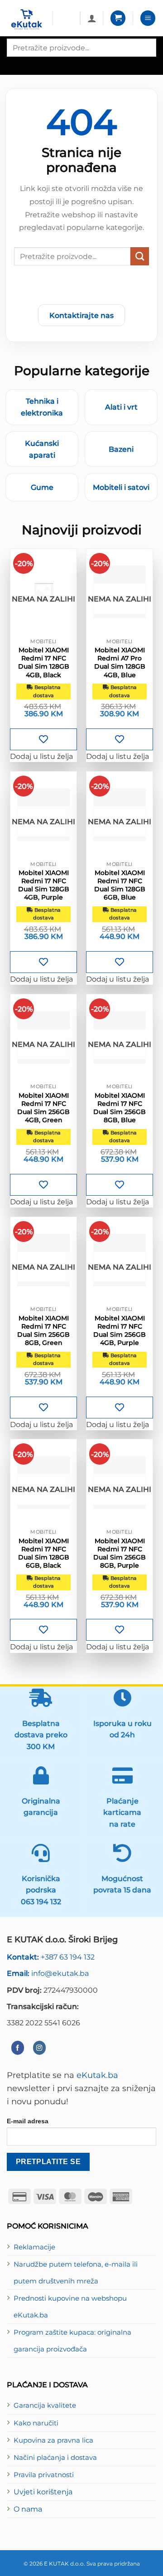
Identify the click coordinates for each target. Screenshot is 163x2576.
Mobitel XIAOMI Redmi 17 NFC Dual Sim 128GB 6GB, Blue (120, 885)
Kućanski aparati (42, 449)
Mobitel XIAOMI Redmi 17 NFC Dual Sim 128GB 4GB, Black (44, 662)
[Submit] (140, 256)
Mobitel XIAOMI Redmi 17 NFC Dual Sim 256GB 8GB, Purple (120, 1553)
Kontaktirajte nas (81, 315)
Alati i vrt (121, 407)
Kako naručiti (36, 2423)
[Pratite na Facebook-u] (18, 2048)
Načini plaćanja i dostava (55, 2458)
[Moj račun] (92, 18)
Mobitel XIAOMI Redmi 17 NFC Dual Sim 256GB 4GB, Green (43, 1108)
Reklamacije (34, 2247)
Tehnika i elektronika (42, 407)
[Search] (15, 65)
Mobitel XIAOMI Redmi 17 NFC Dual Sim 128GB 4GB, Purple (44, 885)
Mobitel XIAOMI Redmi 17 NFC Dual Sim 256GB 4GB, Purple (120, 1331)
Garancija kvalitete (45, 2405)
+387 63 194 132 (51, 1957)
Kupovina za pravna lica (53, 2440)
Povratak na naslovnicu (81, 287)
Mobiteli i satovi (121, 487)
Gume (42, 487)
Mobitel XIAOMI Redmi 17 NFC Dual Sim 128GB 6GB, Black (44, 1553)
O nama (28, 2509)
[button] (118, 18)
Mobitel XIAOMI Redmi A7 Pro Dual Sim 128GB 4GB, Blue (120, 662)
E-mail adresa (28, 2121)
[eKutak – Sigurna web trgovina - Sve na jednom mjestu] (26, 20)
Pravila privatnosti (44, 2475)
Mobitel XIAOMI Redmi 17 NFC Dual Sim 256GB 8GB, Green (43, 1331)
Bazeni (121, 449)
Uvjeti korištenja (43, 2492)
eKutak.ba (97, 2075)
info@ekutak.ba (48, 1973)
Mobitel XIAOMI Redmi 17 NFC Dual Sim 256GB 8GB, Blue (120, 1108)
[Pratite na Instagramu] (39, 2048)
